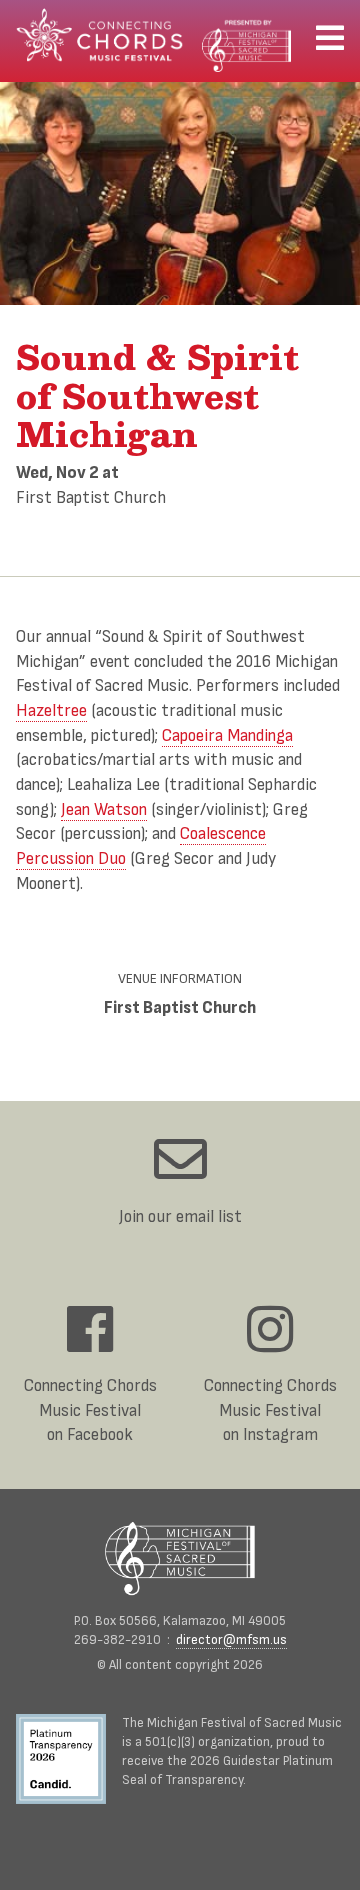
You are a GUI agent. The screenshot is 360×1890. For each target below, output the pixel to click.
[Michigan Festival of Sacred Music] (180, 1558)
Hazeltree (51, 710)
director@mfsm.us (231, 1640)
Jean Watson (104, 809)
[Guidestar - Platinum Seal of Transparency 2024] (69, 1761)
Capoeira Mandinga (227, 735)
